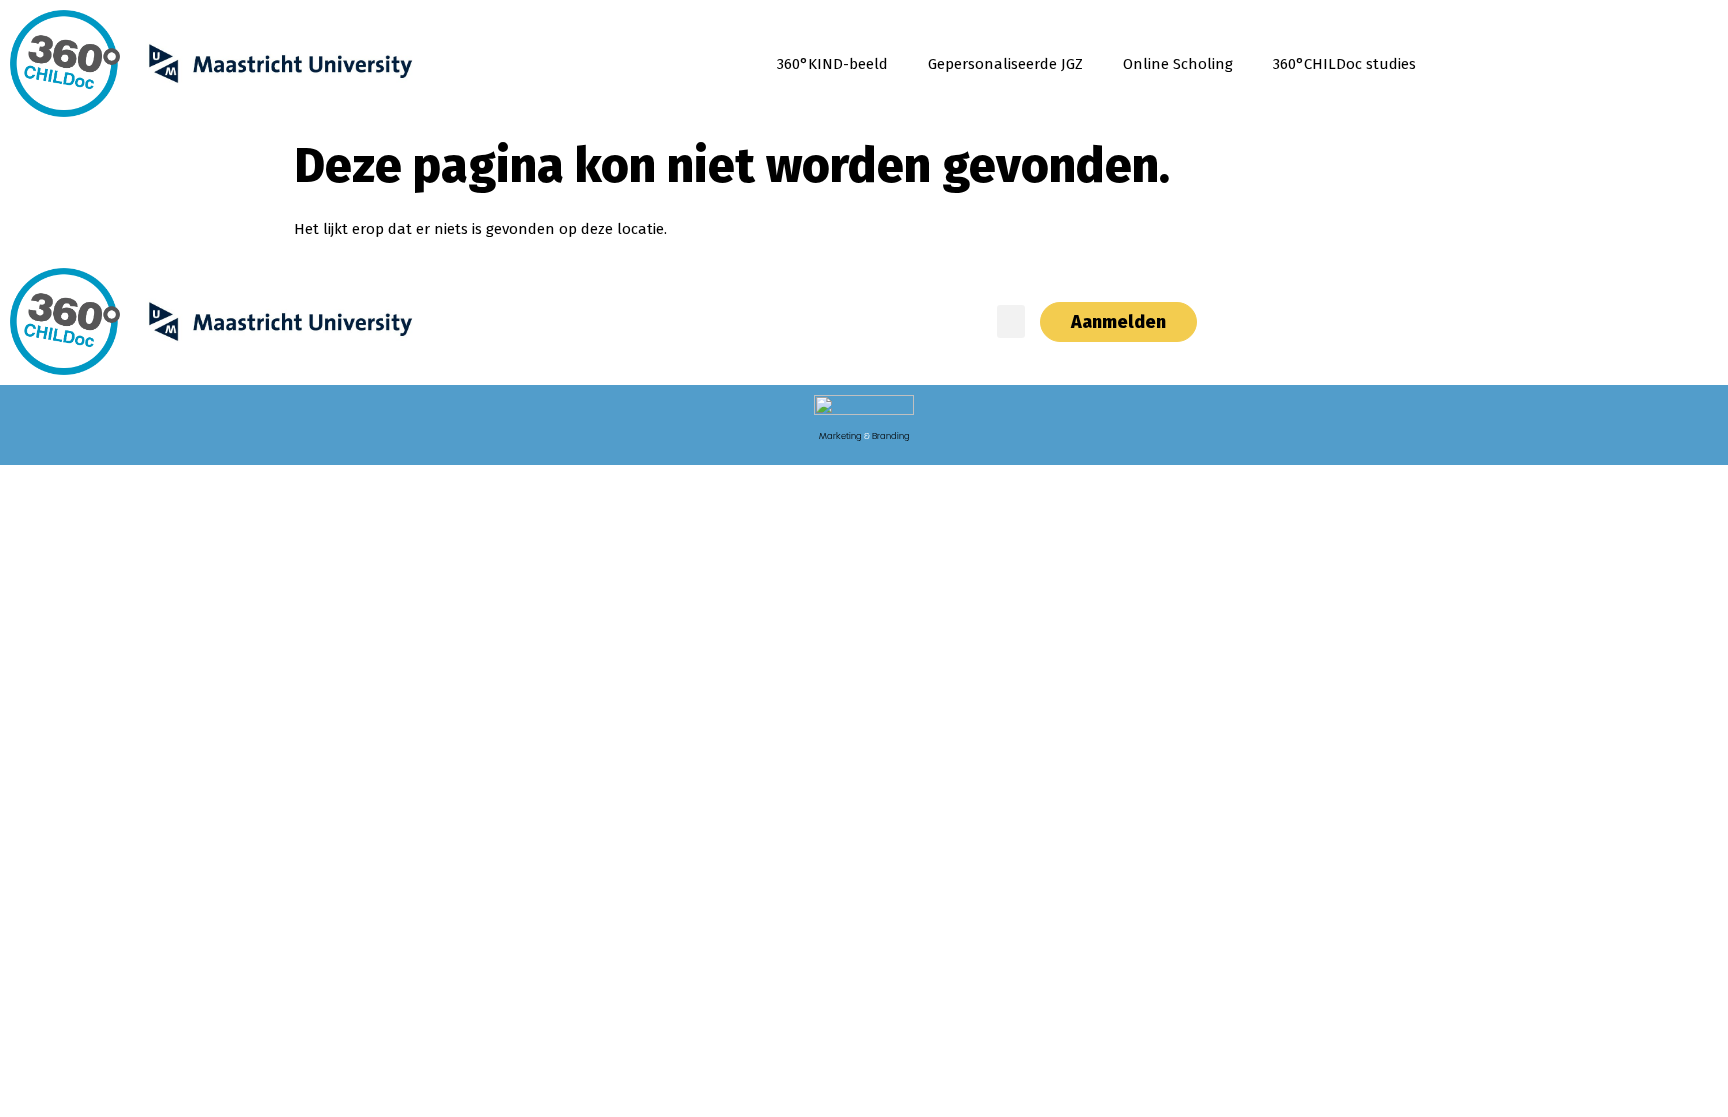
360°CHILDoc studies (1344, 64)
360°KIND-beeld (832, 64)
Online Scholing (1178, 64)
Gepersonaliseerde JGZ (1005, 64)
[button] (1011, 321)
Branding (891, 436)
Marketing (840, 436)
